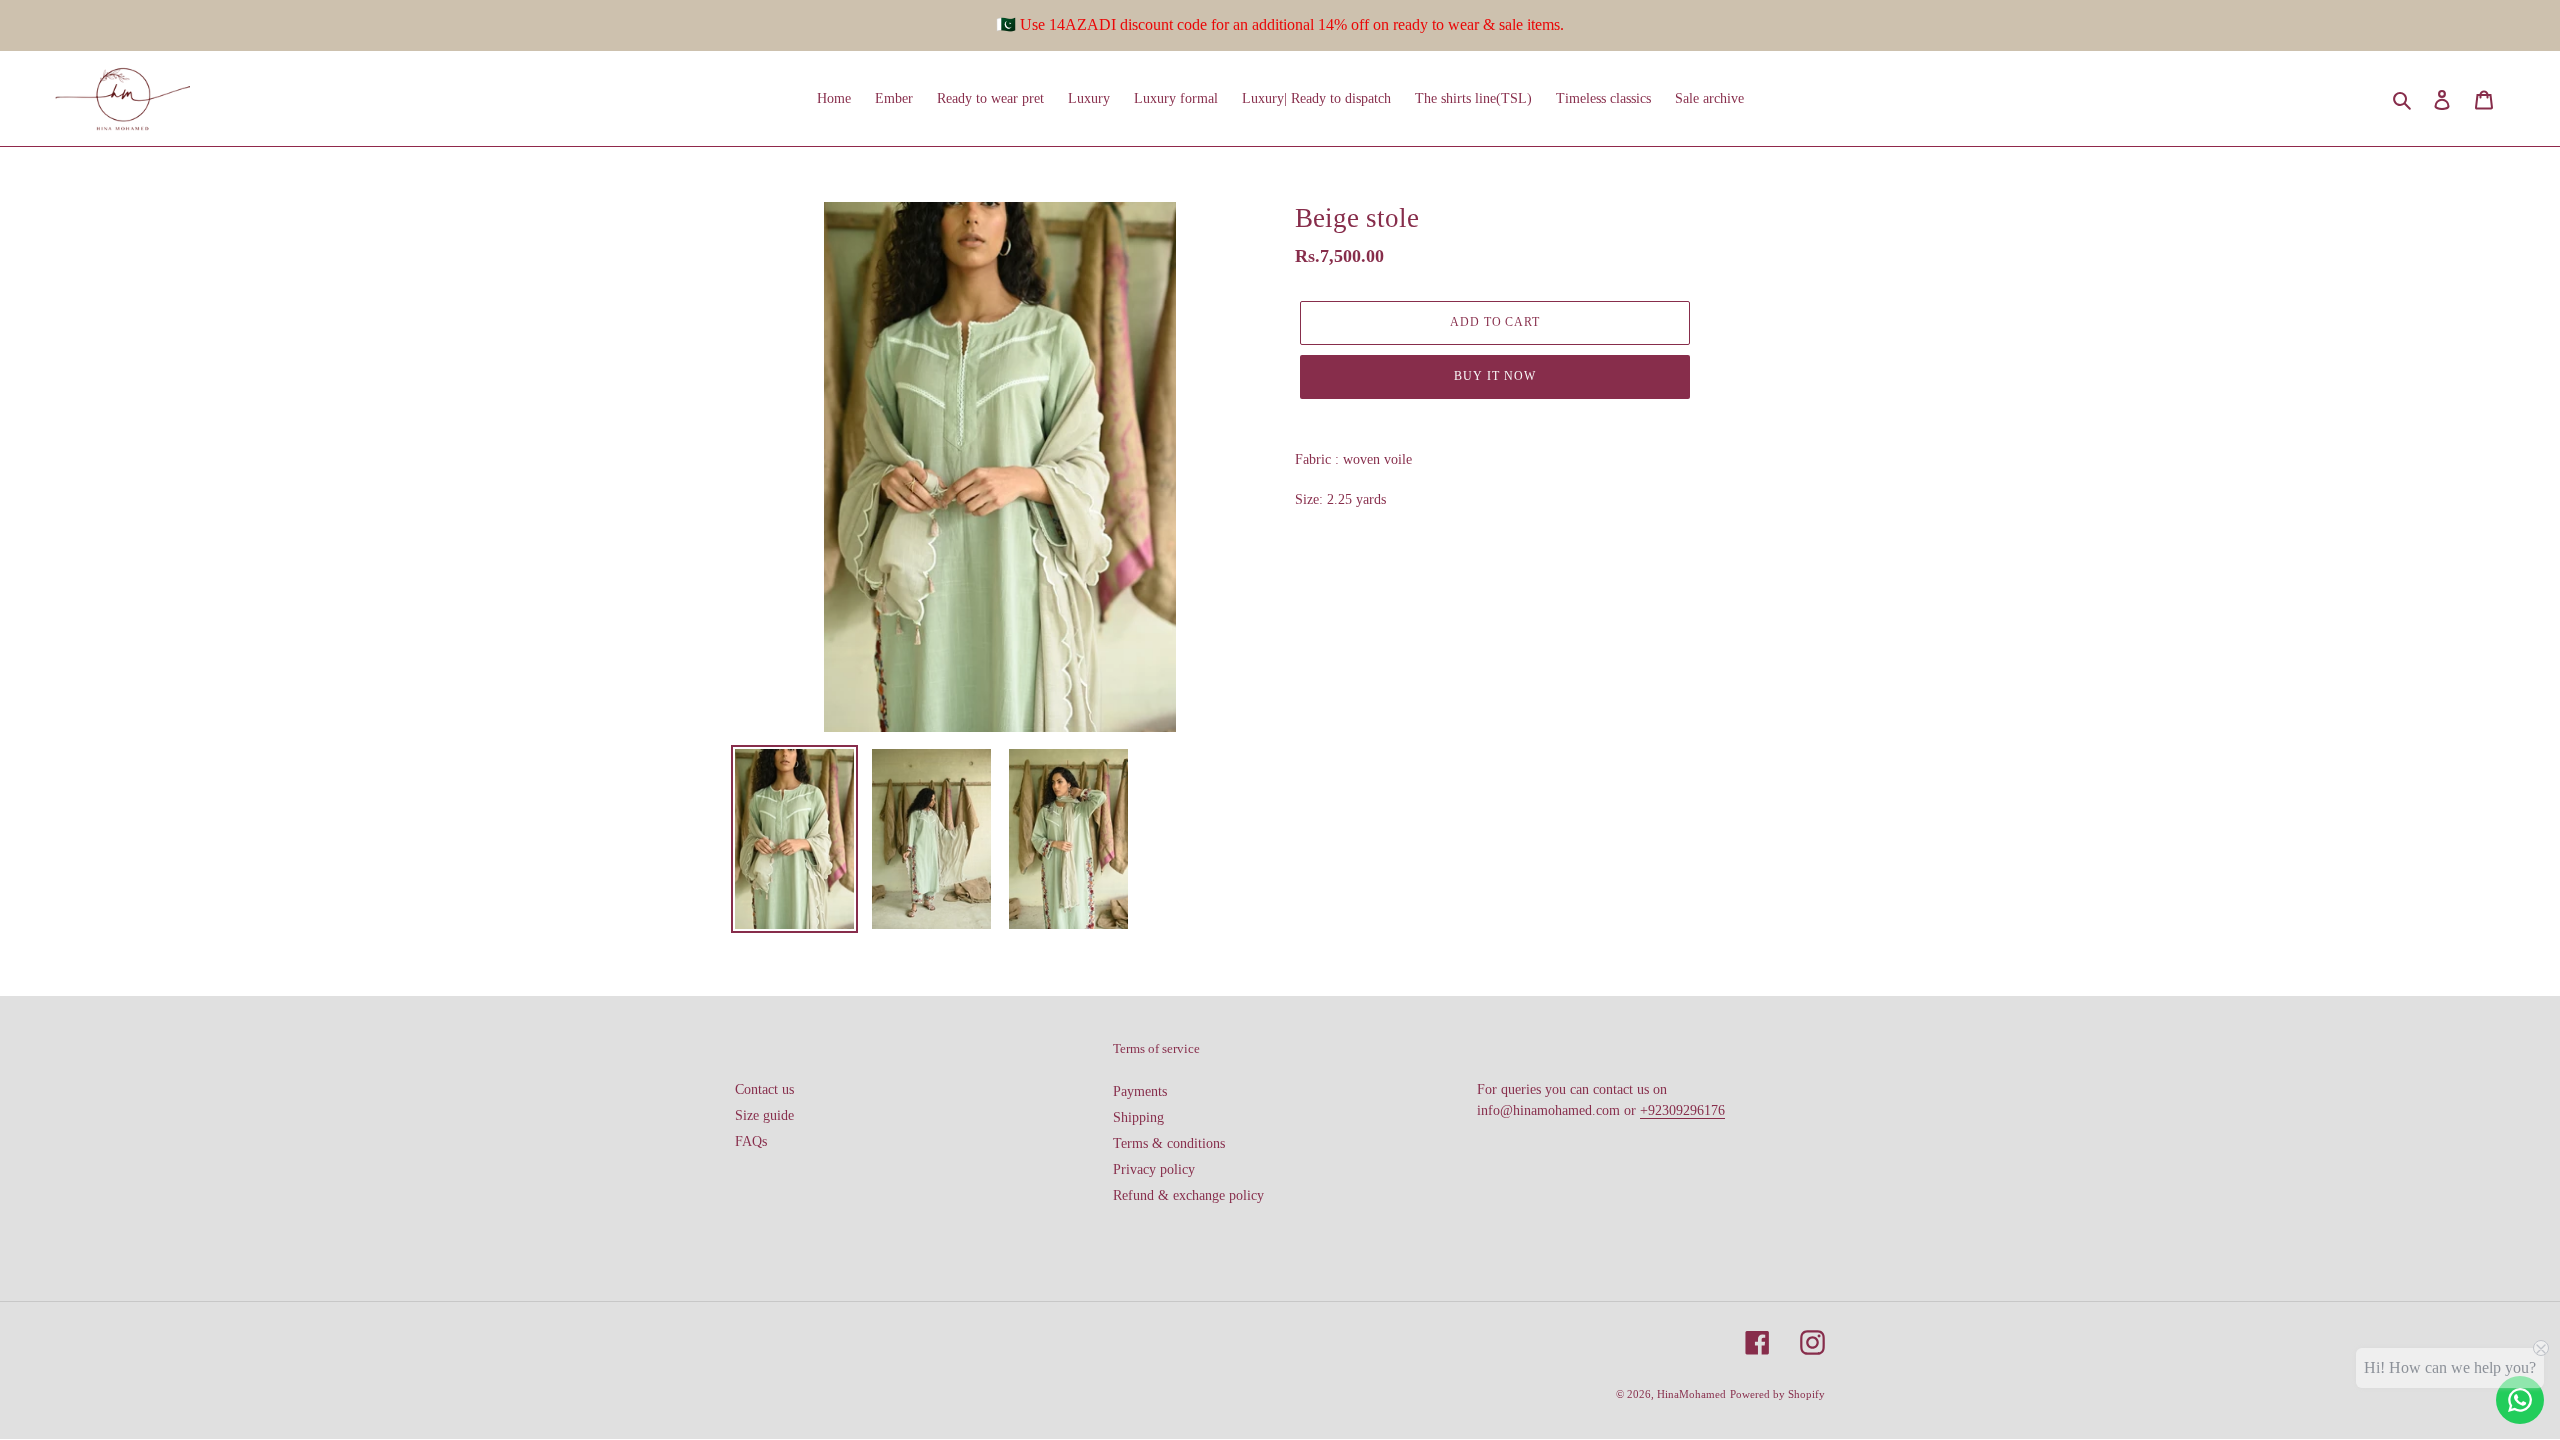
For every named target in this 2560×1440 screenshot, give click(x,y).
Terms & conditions (1169, 1143)
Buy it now (1495, 376)
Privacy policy (1154, 1169)
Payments (1140, 1091)
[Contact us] (2520, 1400)
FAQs (751, 1141)
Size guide (764, 1115)
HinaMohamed (1691, 1394)
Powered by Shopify (1777, 1394)
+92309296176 (1682, 1110)
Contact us (764, 1089)
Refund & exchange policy (1188, 1195)
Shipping (1138, 1117)
